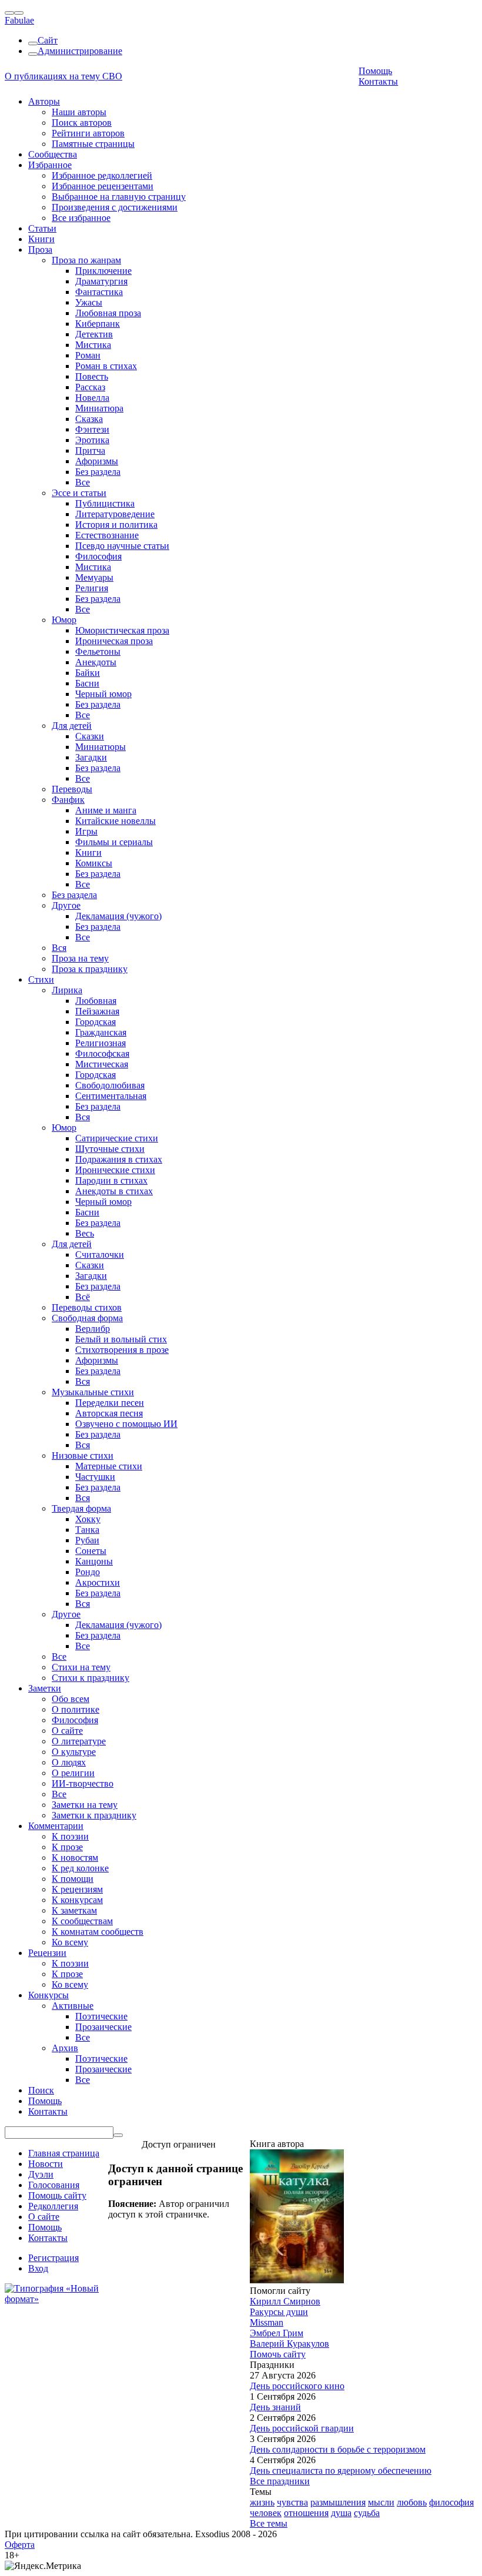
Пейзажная (97, 1011)
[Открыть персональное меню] (19, 13)
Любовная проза (108, 313)
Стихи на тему (81, 1667)
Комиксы (94, 863)
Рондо (88, 1572)
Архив (65, 2048)
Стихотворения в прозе (122, 1350)
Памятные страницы (93, 144)
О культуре (74, 1752)
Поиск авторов (82, 123)
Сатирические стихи (117, 1138)
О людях (69, 1762)
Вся (59, 948)
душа (341, 2513)
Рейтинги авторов (88, 133)
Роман (88, 355)
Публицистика (105, 503)
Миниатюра (99, 408)
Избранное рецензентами (103, 186)
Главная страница (64, 2153)
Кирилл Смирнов (285, 2301)
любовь (412, 2502)
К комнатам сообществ (98, 1932)
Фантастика (99, 292)
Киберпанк (98, 324)
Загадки (91, 757)
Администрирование (80, 51)
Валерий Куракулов (289, 2344)
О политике (76, 1709)
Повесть (92, 376)
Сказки (90, 736)
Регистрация (53, 2258)
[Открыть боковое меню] (9, 13)
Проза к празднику (90, 969)
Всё (83, 1297)
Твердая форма (81, 1508)
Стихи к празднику (91, 1678)
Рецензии (47, 1953)
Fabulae (19, 20)
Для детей (72, 726)
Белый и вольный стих (121, 1339)
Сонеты (91, 1551)
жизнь (262, 2502)
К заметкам (74, 1910)
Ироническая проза (114, 641)
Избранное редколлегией (102, 175)
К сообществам (82, 1921)
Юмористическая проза (122, 630)
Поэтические (101, 2016)
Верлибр (93, 1329)
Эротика (92, 440)
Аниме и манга (106, 810)
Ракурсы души (279, 2312)
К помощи (73, 1879)
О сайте (67, 1731)
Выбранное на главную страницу (119, 197)
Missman (267, 2322)
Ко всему (70, 1942)
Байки (88, 673)
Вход (38, 2268)
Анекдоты (96, 662)
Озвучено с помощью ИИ (126, 1424)
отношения (306, 2513)
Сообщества (53, 154)
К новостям (75, 1858)
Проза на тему (80, 958)
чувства (292, 2502)
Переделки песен (110, 1403)
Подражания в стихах (119, 1159)
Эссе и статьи (79, 493)
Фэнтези (92, 429)
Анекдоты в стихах (114, 1191)
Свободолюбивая (110, 1085)
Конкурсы (48, 1995)
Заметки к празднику (94, 1815)
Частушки (95, 1477)
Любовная (96, 1001)
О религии (73, 1773)
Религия (92, 588)
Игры (86, 831)
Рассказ (90, 387)
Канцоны (94, 1561)
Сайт (48, 40)
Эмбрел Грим (277, 2333)
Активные (73, 2006)
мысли (381, 2502)
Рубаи (87, 1540)
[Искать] (118, 2135)
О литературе (79, 1741)
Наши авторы (79, 112)
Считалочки (100, 1254)
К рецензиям (77, 1889)
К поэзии (70, 1836)
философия (451, 2502)
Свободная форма (87, 1318)
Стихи (41, 979)
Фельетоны (98, 651)
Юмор (64, 620)
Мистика (93, 345)
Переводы (72, 789)
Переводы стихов (87, 1307)
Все (83, 482)
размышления (338, 2502)
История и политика (116, 525)
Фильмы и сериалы (114, 842)
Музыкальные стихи (93, 1392)
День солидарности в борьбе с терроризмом (338, 2449)
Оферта (20, 2545)
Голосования (54, 2185)
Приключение (103, 271)
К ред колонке (80, 1868)
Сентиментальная (111, 1096)
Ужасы (89, 302)
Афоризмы (97, 461)
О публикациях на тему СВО (63, 76)
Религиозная (101, 1043)
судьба (367, 2513)
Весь (85, 1233)
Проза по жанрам (86, 260)
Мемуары (94, 577)
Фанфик (68, 800)
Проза (40, 249)
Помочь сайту (278, 2354)
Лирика (67, 990)
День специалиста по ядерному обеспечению (341, 2471)
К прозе (67, 1847)
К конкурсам (77, 1900)
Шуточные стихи (110, 1149)
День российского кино (297, 2386)
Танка (87, 1530)
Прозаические (103, 2027)
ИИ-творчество (83, 1783)
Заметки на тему (85, 1805)
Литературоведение (115, 514)
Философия (98, 556)
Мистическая (102, 1064)
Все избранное (81, 218)
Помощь (375, 71)
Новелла (92, 398)
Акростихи (98, 1582)
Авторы (44, 101)
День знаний (275, 2407)
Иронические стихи (115, 1170)
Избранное (50, 165)
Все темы (269, 2523)
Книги (41, 239)
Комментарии (56, 1826)
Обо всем (71, 1699)
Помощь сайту (57, 2195)
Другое (66, 905)
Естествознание (107, 535)
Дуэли (41, 2174)
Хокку (88, 1519)
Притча (90, 450)
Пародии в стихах (111, 1180)
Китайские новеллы (116, 821)
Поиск (41, 2090)
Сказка (89, 419)
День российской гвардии (302, 2428)
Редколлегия (53, 2206)
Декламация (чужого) (118, 916)
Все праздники (280, 2481)
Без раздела (98, 472)
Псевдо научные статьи (122, 546)
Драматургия (101, 281)
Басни (87, 683)
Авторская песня (109, 1413)
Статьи (42, 228)
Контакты (378, 81)
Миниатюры (101, 747)
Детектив (94, 334)
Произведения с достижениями (115, 207)
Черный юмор (103, 694)
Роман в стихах (106, 366)
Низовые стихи (83, 1456)
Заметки (45, 1688)
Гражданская (101, 1032)
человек (266, 2513)
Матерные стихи (109, 1466)
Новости (46, 2164)
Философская (102, 1053)
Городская (96, 1022)
